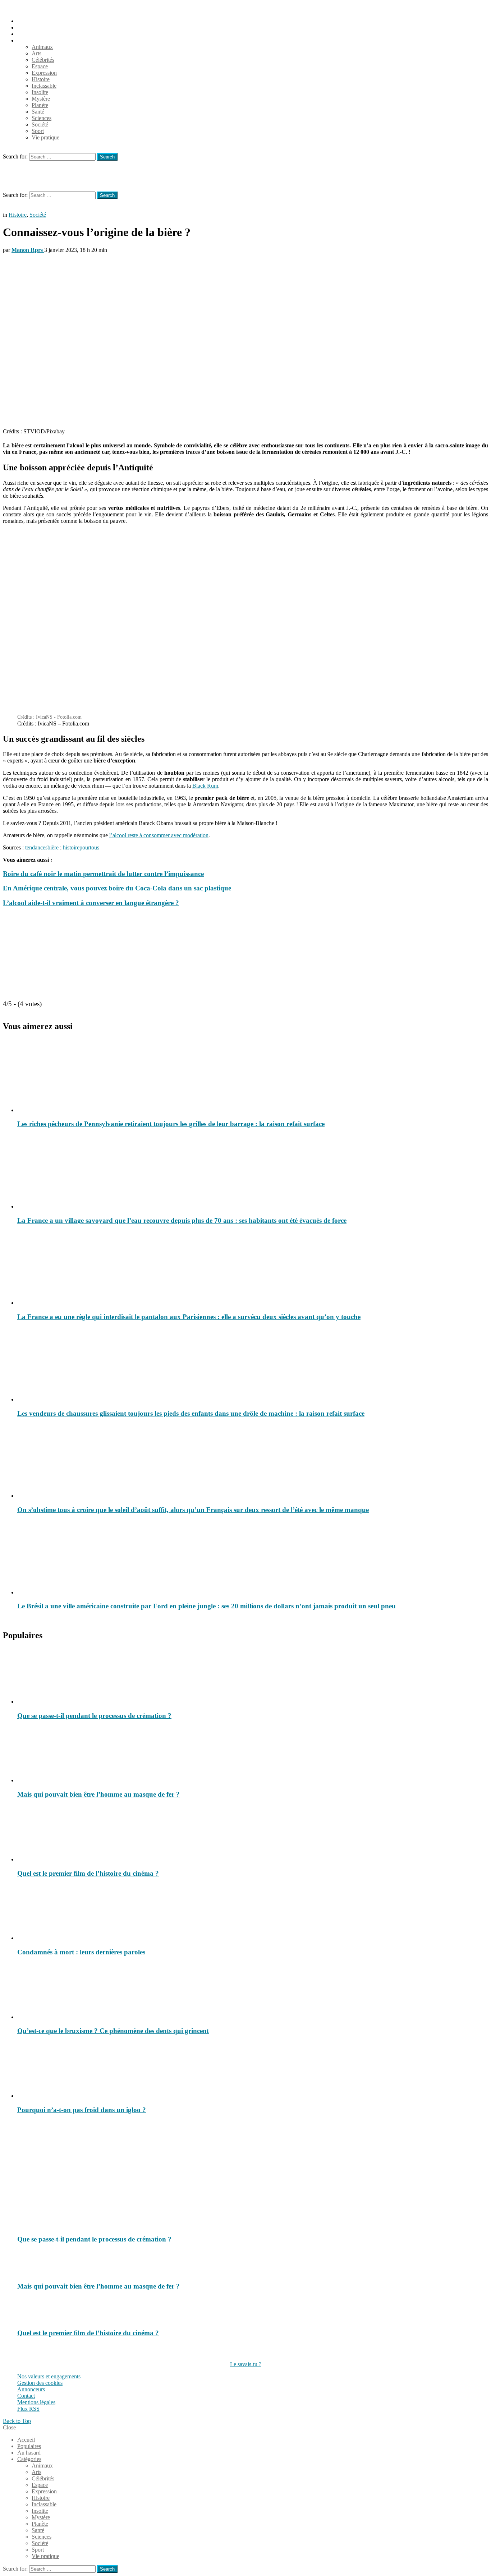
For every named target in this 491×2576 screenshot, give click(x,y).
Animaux (42, 47)
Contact (26, 2396)
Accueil (26, 21)
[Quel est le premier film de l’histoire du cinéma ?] (253, 1834)
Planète (40, 105)
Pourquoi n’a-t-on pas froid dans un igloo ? (82, 2110)
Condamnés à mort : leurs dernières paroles (81, 1952)
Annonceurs (31, 2389)
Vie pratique (45, 137)
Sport (38, 131)
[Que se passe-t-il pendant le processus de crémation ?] (253, 1676)
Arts (36, 53)
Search (107, 157)
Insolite (40, 92)
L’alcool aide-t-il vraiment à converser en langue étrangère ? (91, 903)
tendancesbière (42, 847)
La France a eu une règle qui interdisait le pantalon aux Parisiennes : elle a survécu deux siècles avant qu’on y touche (189, 1317)
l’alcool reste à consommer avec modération (159, 835)
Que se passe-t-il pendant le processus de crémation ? (94, 1716)
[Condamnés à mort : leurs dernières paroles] (253, 1913)
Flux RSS (28, 2409)
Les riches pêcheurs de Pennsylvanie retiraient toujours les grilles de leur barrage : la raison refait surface (171, 1124)
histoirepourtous (81, 847)
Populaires (29, 27)
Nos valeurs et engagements (49, 2376)
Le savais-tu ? (246, 2364)
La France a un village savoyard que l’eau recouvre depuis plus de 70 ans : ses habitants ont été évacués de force (182, 1220)
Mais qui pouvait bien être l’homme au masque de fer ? (98, 1794)
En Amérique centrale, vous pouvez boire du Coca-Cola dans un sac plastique (117, 888)
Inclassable (44, 86)
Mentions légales (36, 2402)
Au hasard (29, 34)
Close (9, 2427)
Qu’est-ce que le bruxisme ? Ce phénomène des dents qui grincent (113, 2031)
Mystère (41, 99)
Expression (44, 73)
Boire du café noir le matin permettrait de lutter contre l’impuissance (103, 874)
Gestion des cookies (40, 2383)
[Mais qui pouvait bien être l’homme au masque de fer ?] (253, 1755)
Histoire (41, 79)
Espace (40, 66)
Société (40, 125)
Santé (38, 112)
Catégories (29, 40)
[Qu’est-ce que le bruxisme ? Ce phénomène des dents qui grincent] (253, 1992)
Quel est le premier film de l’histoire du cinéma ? (88, 1873)
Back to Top (17, 2421)
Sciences (42, 118)
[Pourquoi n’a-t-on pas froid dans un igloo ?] (253, 2070)
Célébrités (43, 60)
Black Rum (205, 786)
